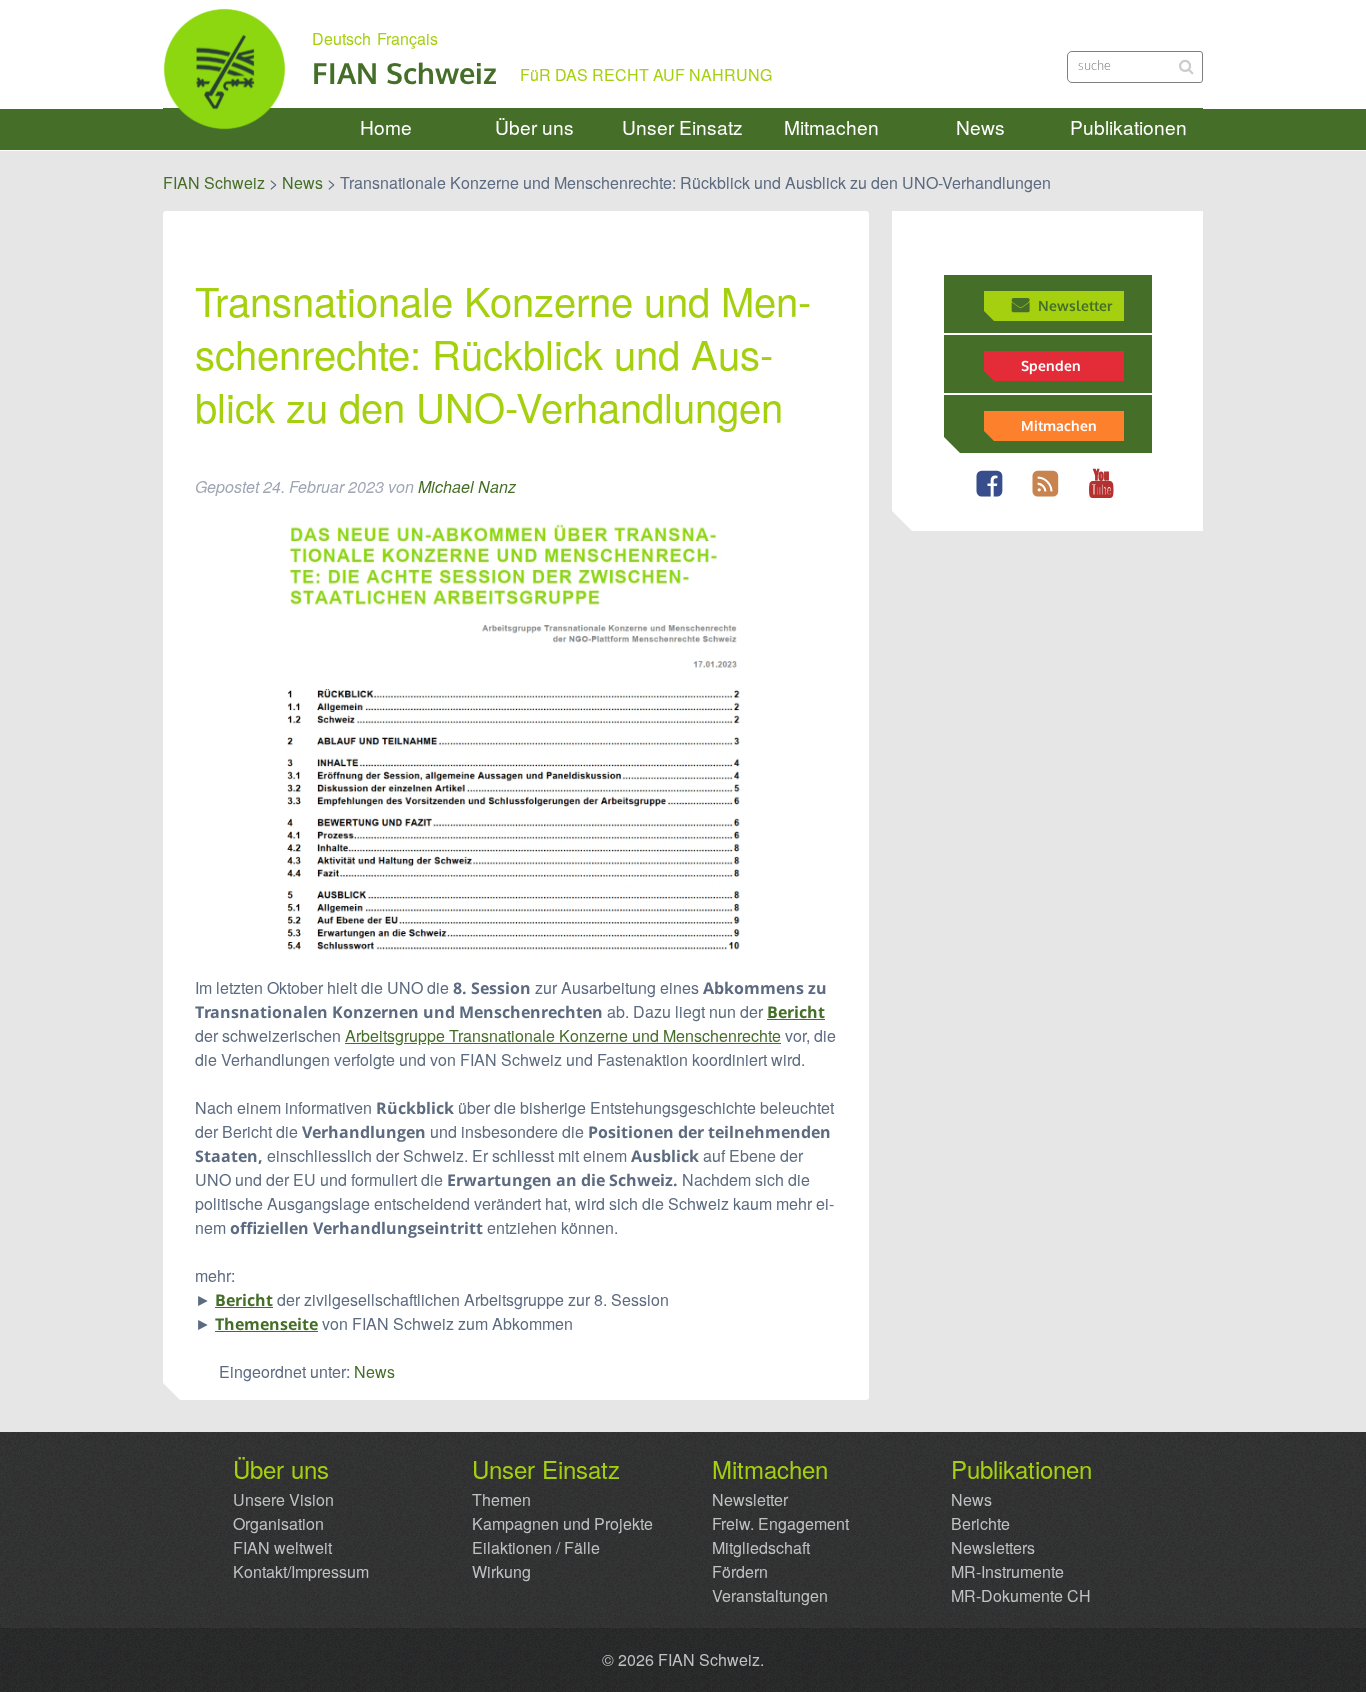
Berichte (980, 1524)
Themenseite (266, 1324)
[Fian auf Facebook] (994, 495)
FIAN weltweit (282, 1548)
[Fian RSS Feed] (1050, 495)
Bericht (796, 1012)
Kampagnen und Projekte (562, 1524)
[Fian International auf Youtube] (1106, 495)
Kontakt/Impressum (301, 1572)
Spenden (1051, 365)
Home (386, 127)
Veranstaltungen (770, 1596)
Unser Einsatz (682, 127)
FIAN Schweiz (404, 72)
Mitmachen (831, 127)
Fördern (740, 1572)
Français (407, 39)
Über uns (534, 127)
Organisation (278, 1524)
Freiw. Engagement (780, 1524)
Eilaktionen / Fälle (536, 1548)
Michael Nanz (467, 486)
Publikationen (1128, 127)
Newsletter (1075, 305)
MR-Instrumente (1007, 1572)
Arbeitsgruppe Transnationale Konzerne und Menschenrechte (563, 1035)
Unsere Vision (283, 1500)
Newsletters (993, 1548)
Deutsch (341, 39)
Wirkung (501, 1572)
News (980, 127)
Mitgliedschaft (761, 1548)
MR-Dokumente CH (1021, 1596)
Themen (501, 1500)
